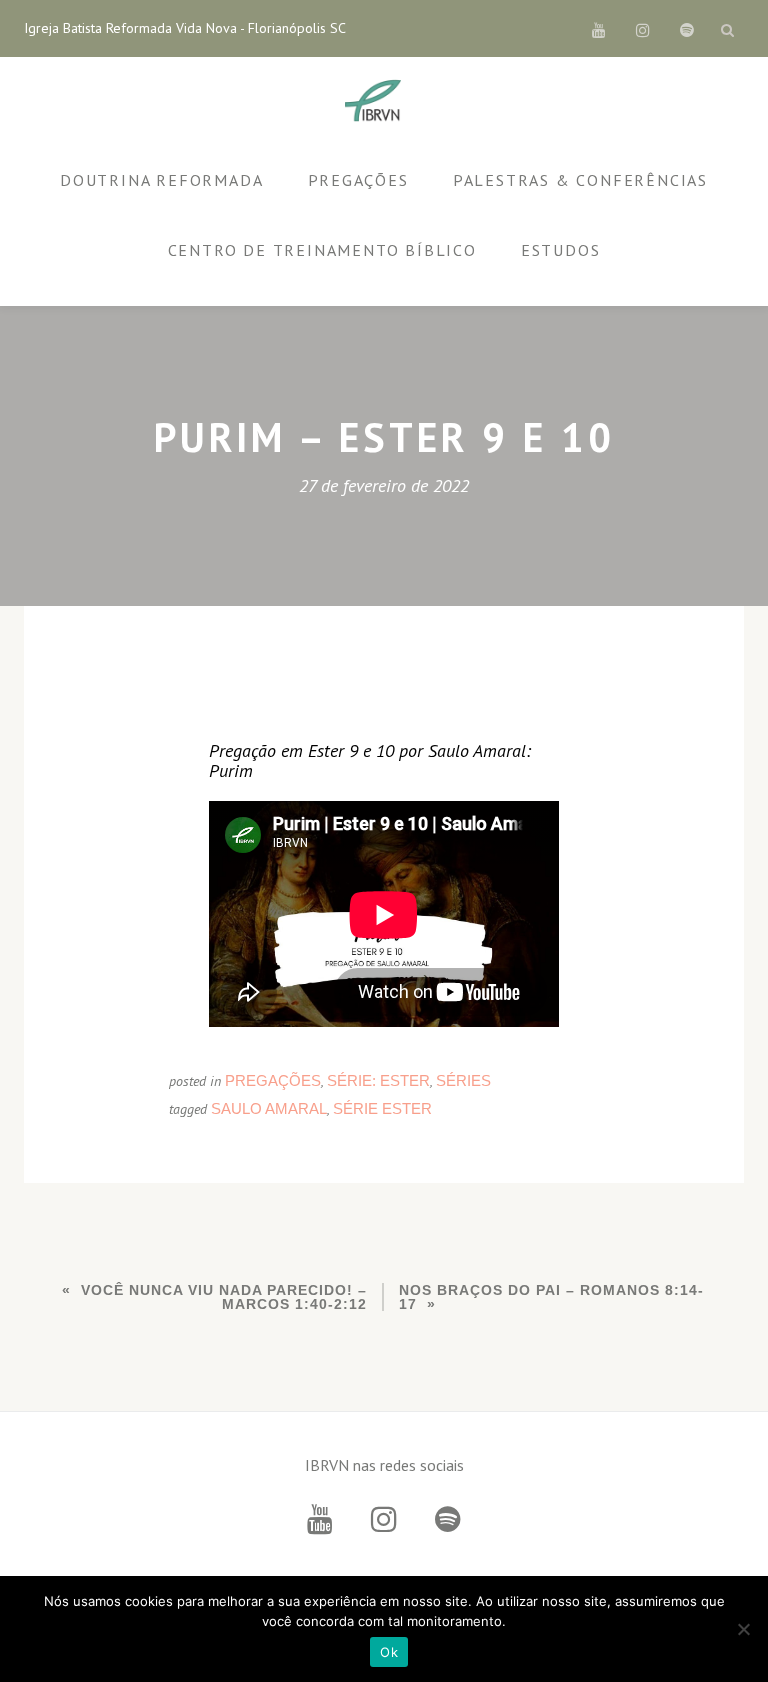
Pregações (358, 180)
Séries (463, 1080)
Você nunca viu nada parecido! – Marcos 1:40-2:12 (224, 1297)
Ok (389, 1652)
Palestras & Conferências (580, 180)
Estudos (561, 250)
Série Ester (382, 1108)
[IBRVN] (376, 102)
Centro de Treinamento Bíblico (322, 250)
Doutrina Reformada (161, 180)
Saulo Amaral (269, 1108)
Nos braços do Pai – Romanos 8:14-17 (551, 1297)
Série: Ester (378, 1080)
